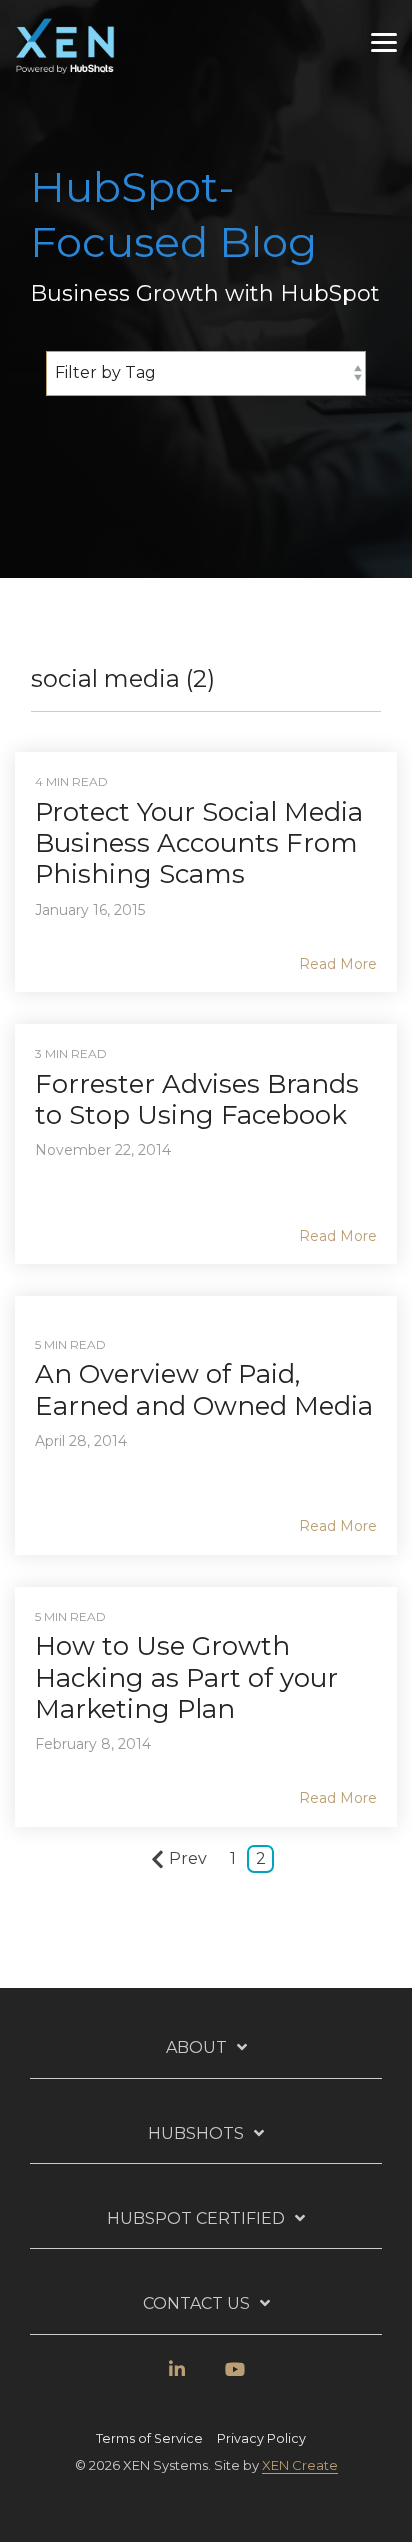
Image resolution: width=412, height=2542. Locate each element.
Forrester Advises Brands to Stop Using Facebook (197, 1099)
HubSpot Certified (196, 2218)
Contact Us (196, 2303)
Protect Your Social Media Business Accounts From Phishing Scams (199, 843)
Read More (338, 964)
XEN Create (300, 2465)
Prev (188, 1858)
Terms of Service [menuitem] (149, 2438)
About (196, 2047)
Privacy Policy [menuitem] (261, 2438)
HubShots (196, 2133)
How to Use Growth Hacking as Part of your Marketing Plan (186, 1677)
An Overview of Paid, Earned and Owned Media (204, 1389)
